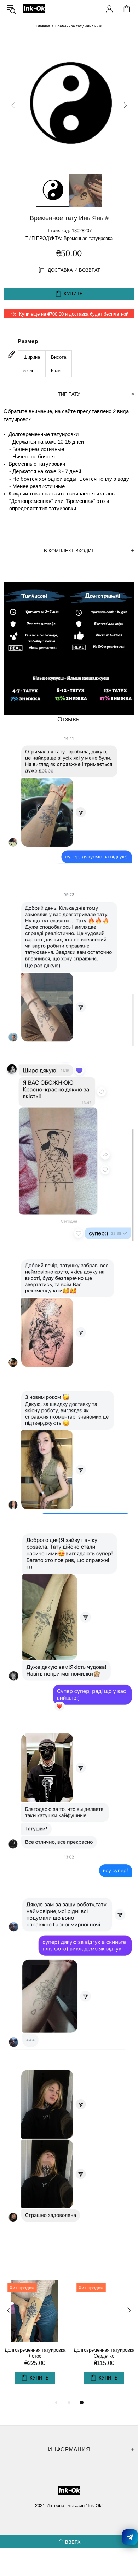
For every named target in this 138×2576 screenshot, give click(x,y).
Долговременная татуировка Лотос (35, 2353)
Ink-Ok (34, 9)
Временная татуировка (88, 238)
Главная (43, 26)
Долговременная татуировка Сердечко (104, 2353)
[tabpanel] (34, 2339)
